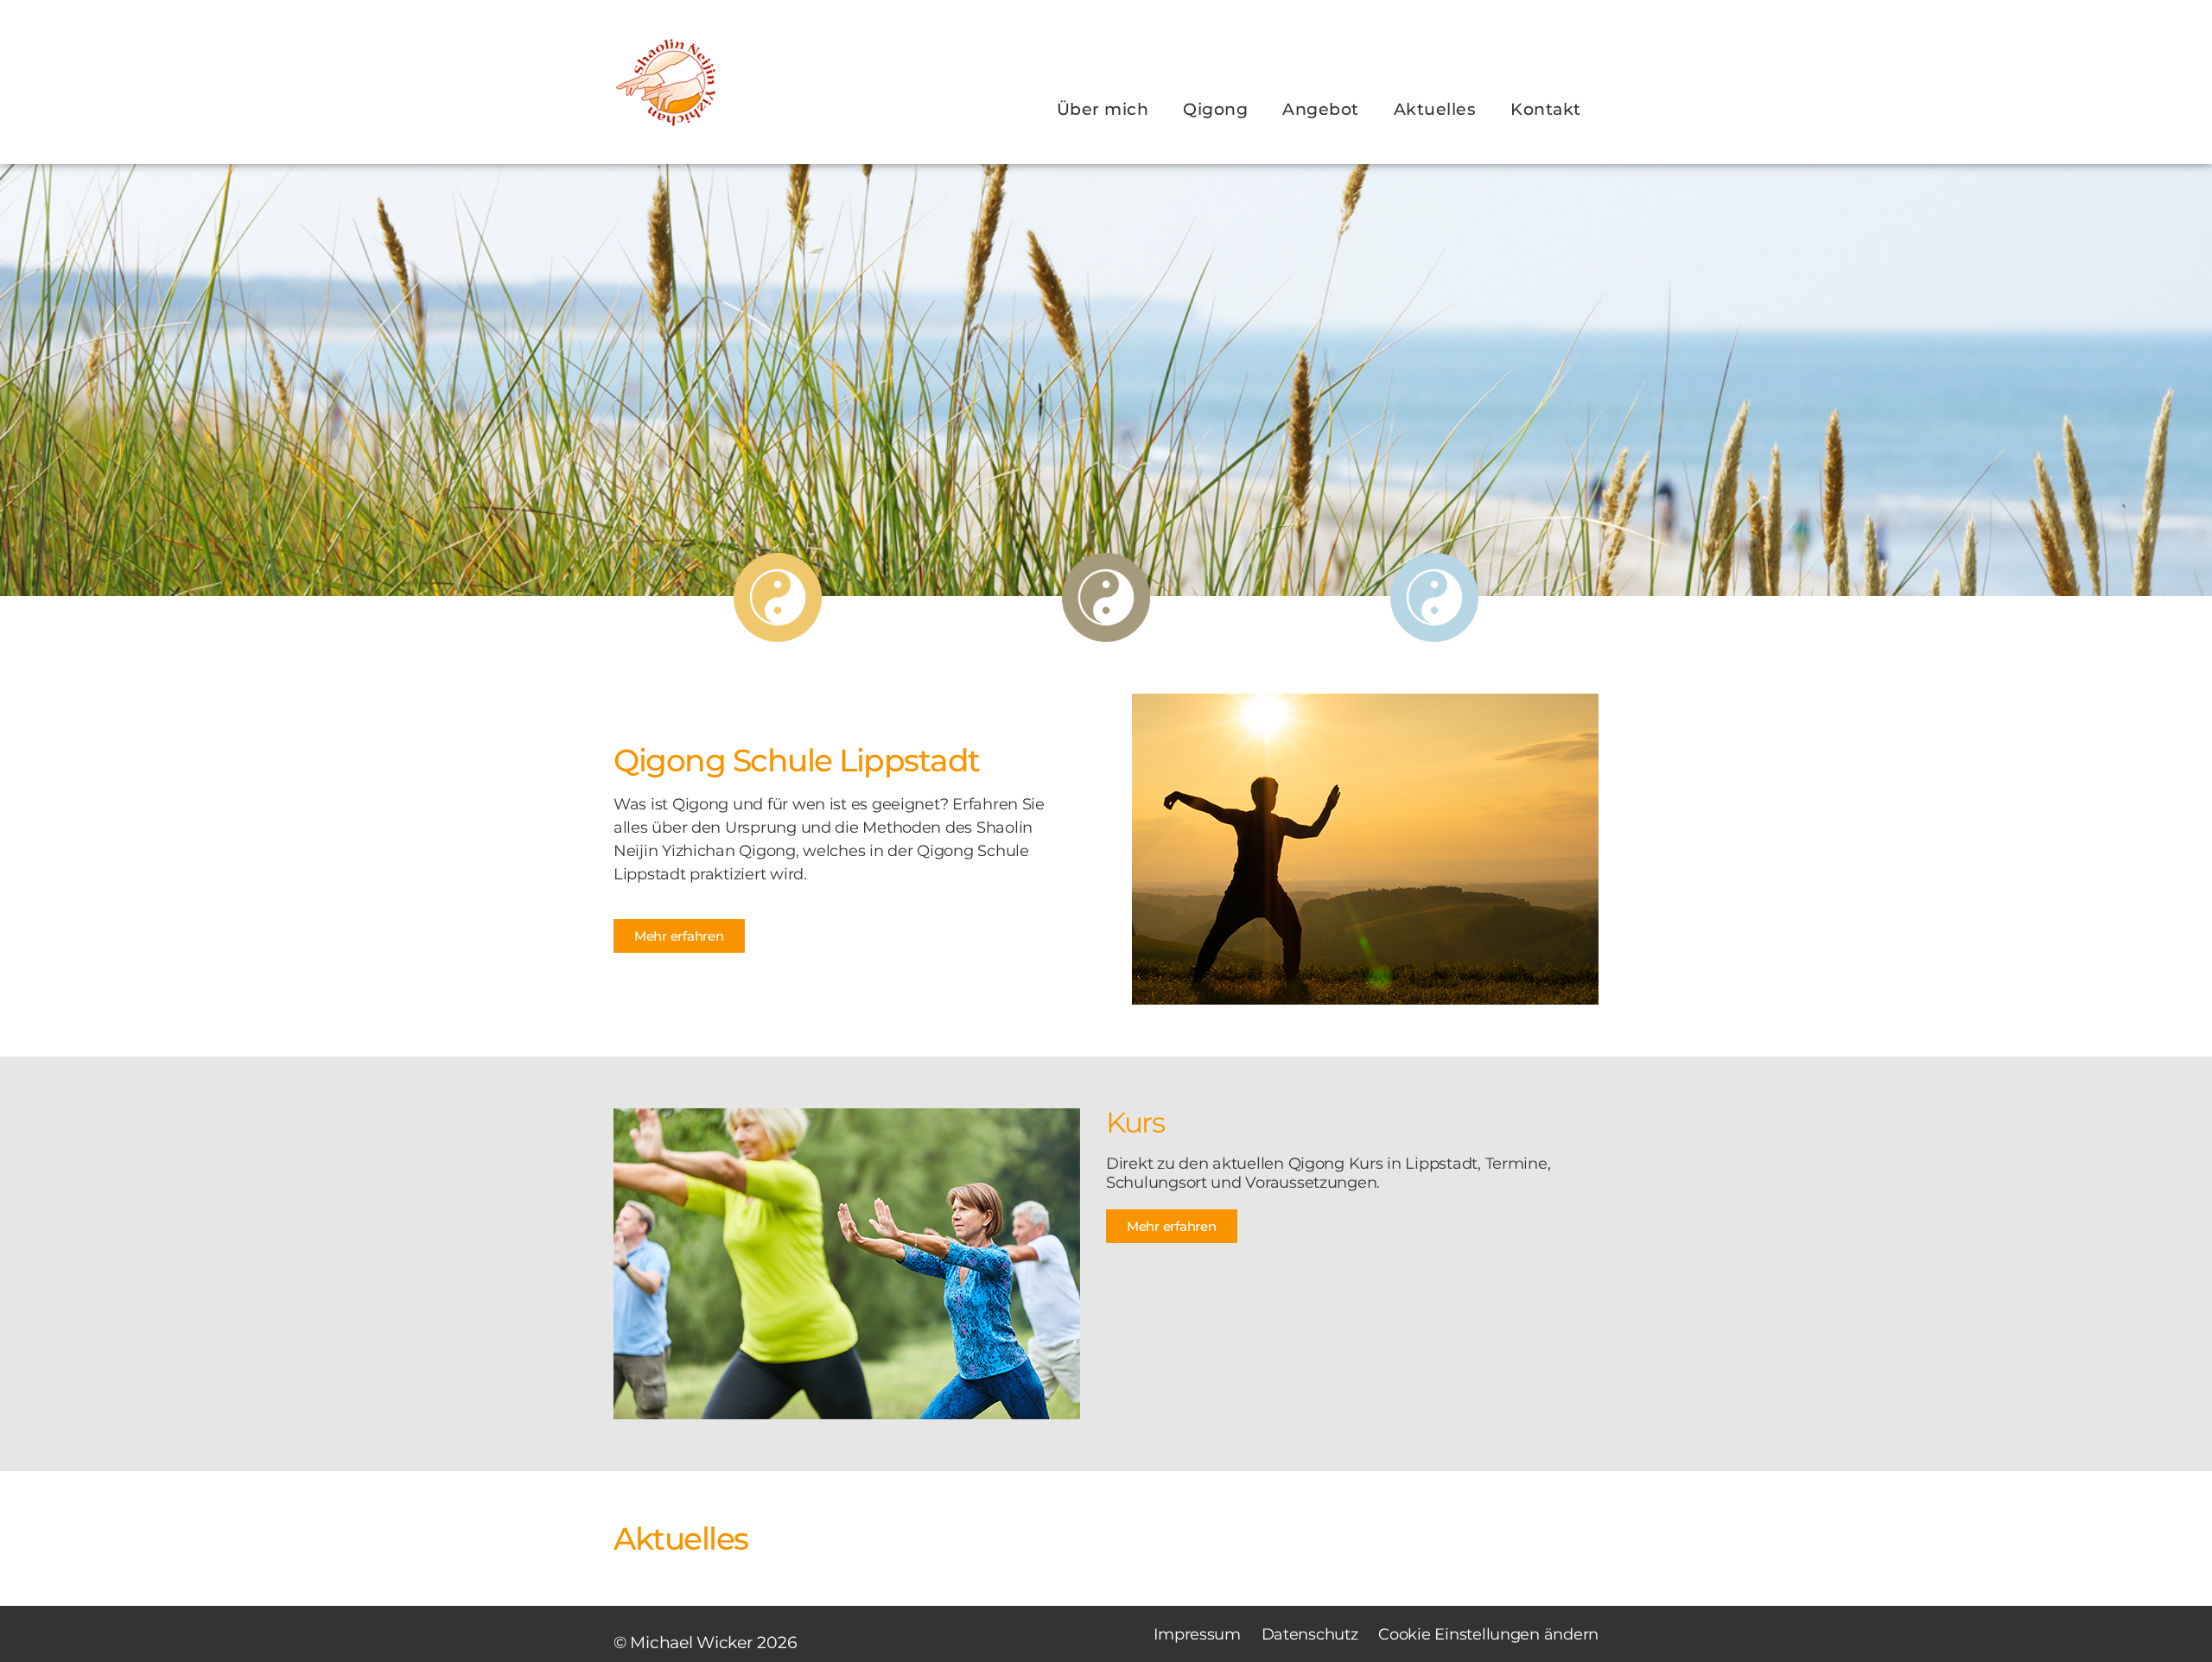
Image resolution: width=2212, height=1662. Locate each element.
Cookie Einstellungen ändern (1488, 1634)
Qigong (1215, 109)
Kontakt (1546, 109)
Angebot (1321, 109)
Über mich (1103, 109)
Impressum (1197, 1634)
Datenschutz (1316, 1634)
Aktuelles (1435, 109)
